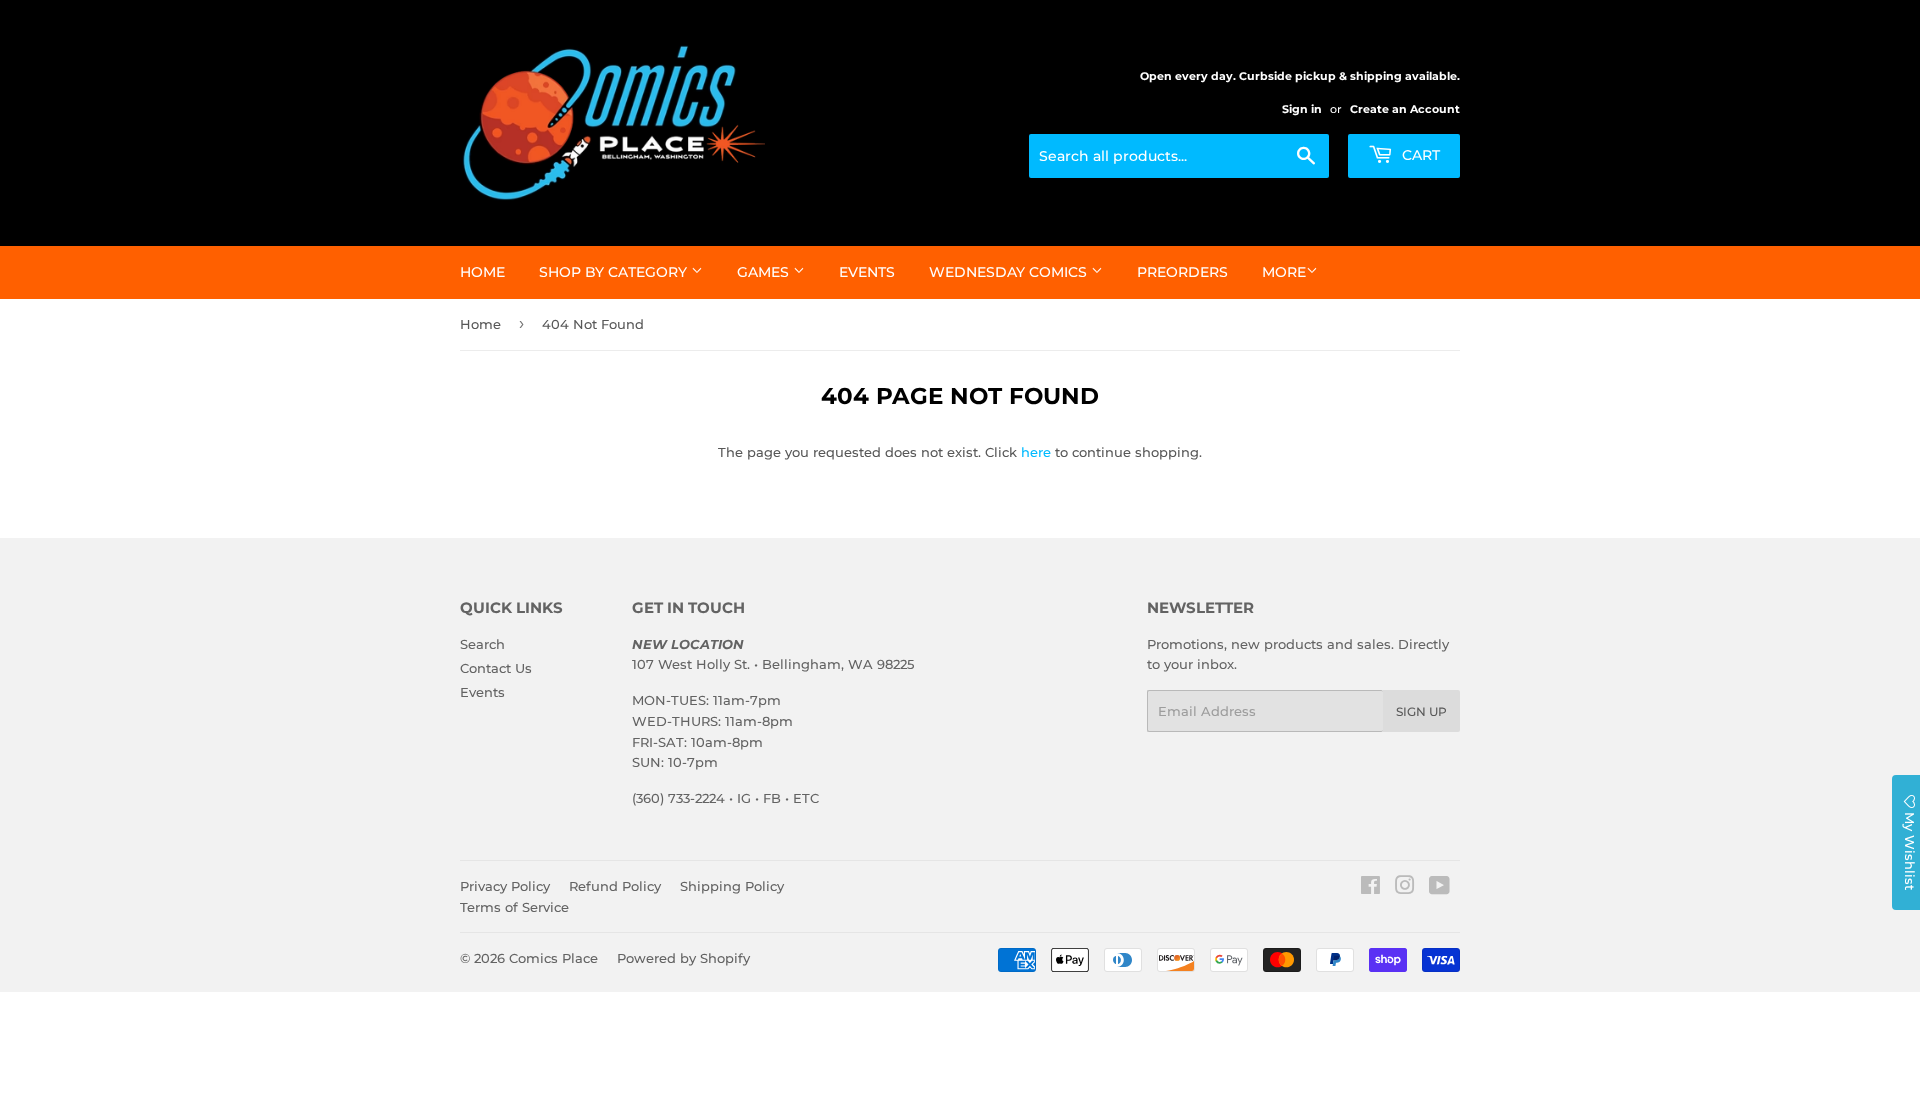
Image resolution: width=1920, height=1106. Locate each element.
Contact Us (496, 668)
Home (482, 272)
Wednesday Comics (1010, 272)
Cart (1419, 155)
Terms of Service (514, 907)
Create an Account (1405, 109)
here (1036, 452)
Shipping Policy (732, 886)
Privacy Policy (505, 886)
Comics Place (553, 958)
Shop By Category (615, 272)
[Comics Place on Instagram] (1405, 888)
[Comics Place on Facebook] (1370, 888)
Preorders (1182, 272)
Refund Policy (615, 886)
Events (867, 272)
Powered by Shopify (683, 958)
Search (482, 644)
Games (765, 272)
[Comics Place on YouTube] (1439, 888)
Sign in (1302, 109)
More (1284, 272)
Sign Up (1421, 711)
